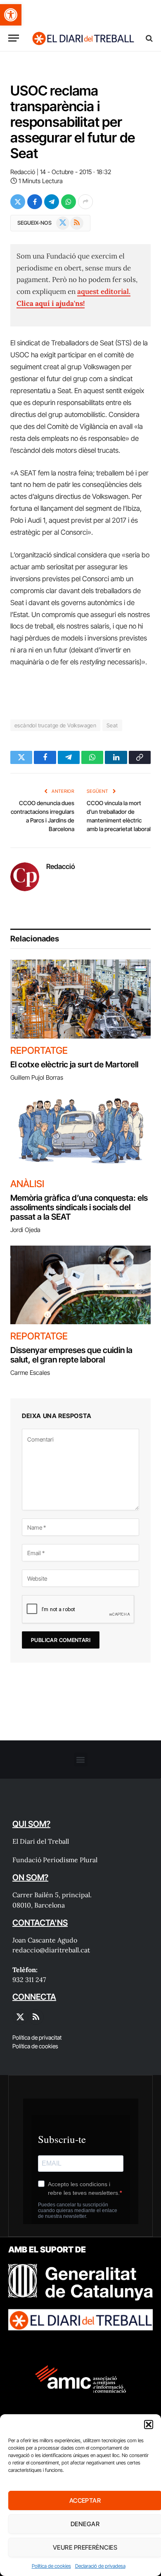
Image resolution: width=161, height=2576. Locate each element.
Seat (112, 725)
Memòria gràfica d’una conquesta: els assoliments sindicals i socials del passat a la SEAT (79, 1207)
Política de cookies (51, 2566)
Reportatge (39, 1050)
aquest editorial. (104, 291)
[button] (11, 15)
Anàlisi (27, 1184)
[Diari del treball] (83, 38)
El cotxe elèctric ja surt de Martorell (74, 1064)
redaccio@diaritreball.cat (51, 1950)
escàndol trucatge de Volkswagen (55, 725)
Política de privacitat (37, 2037)
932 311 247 (29, 1980)
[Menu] (14, 38)
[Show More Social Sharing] (85, 202)
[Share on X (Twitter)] (18, 202)
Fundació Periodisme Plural (55, 1860)
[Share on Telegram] (52, 202)
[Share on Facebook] (35, 202)
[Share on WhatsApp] (69, 202)
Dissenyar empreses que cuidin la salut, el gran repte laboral (71, 1355)
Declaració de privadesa (100, 2566)
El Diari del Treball (41, 1841)
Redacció (23, 172)
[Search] (148, 38)
